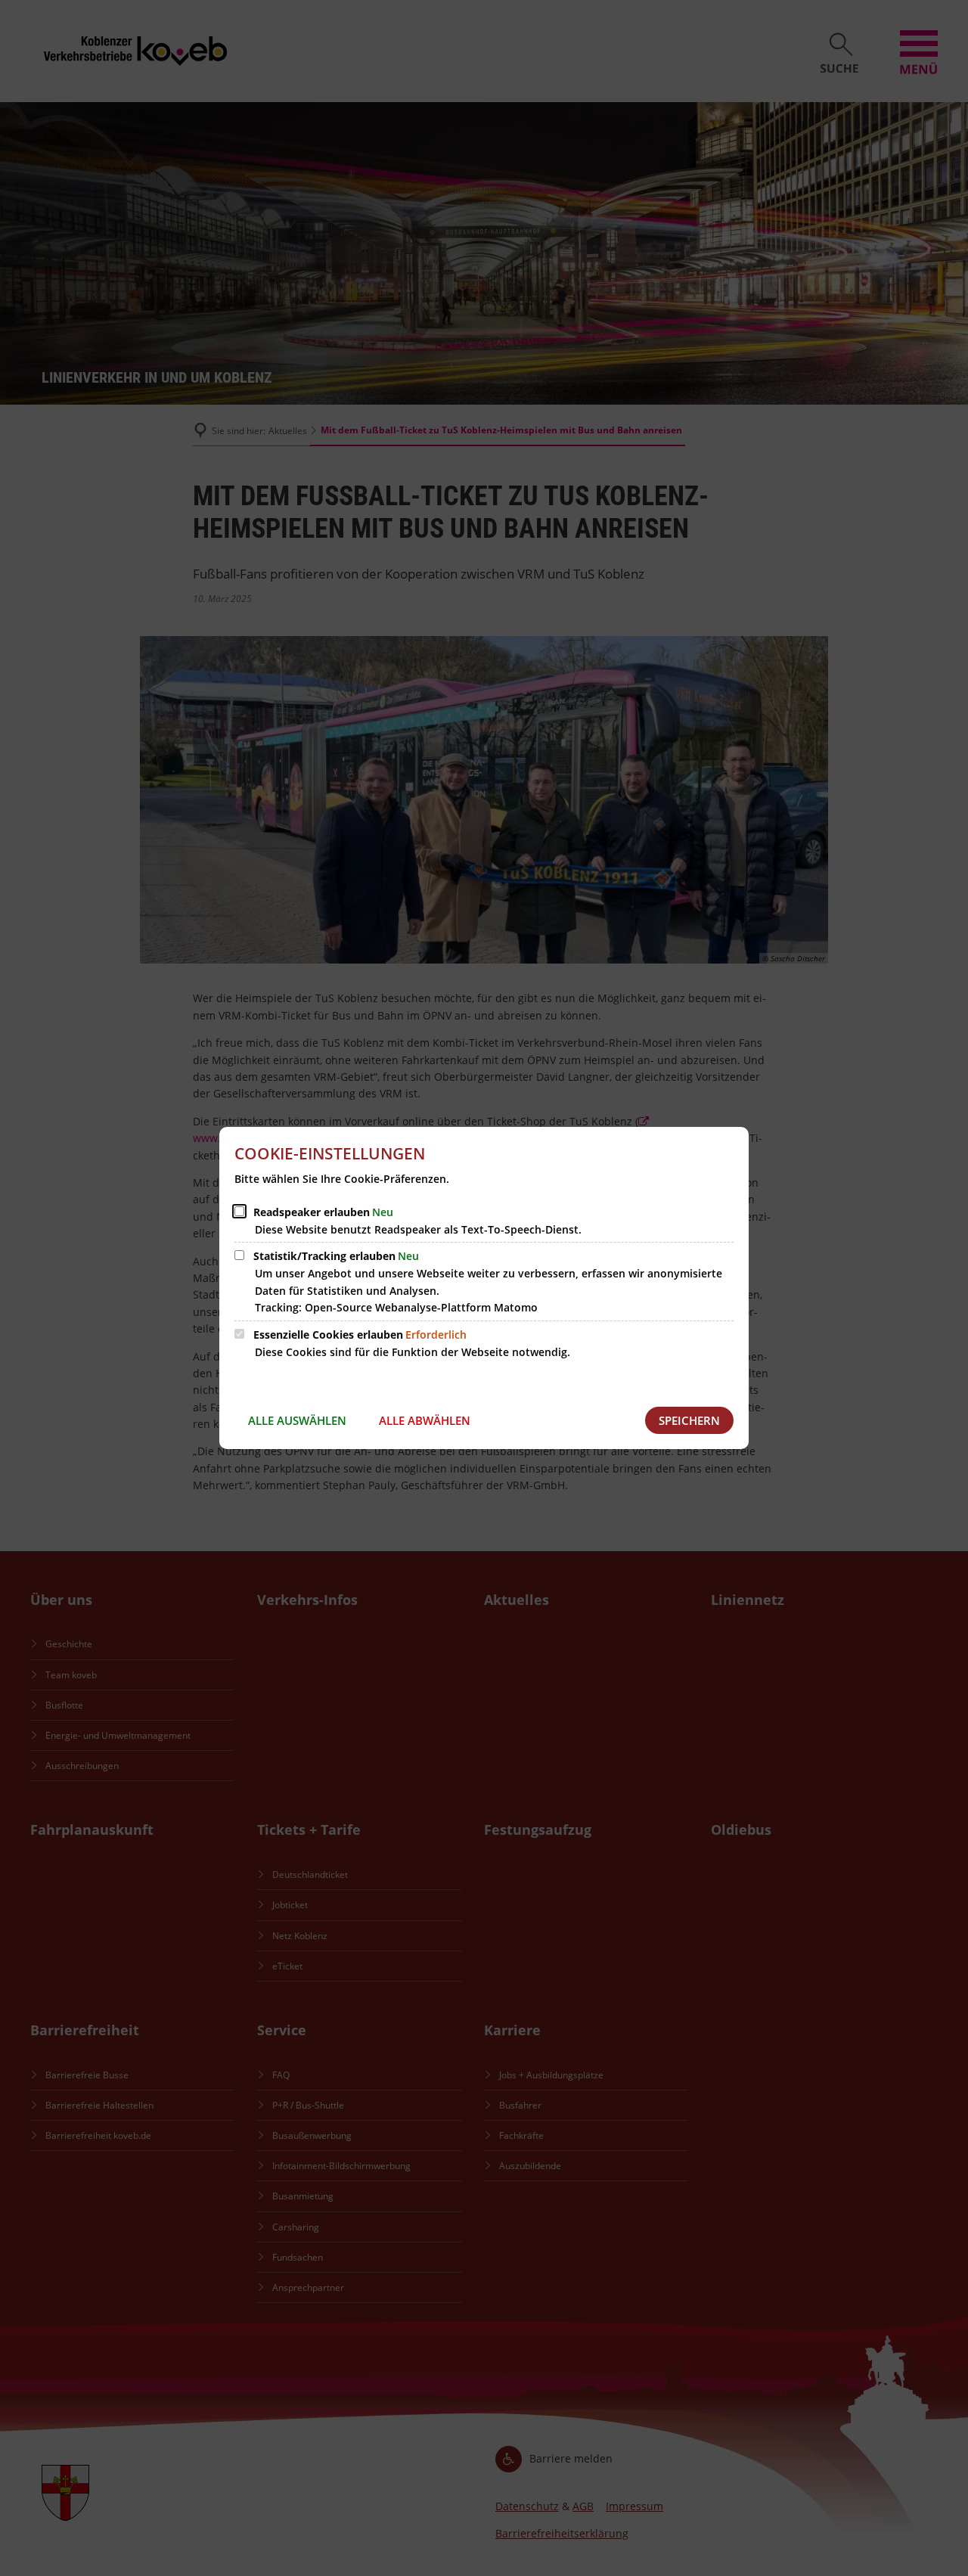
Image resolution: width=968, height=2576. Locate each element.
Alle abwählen (425, 1420)
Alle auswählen (297, 1420)
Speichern (689, 1420)
